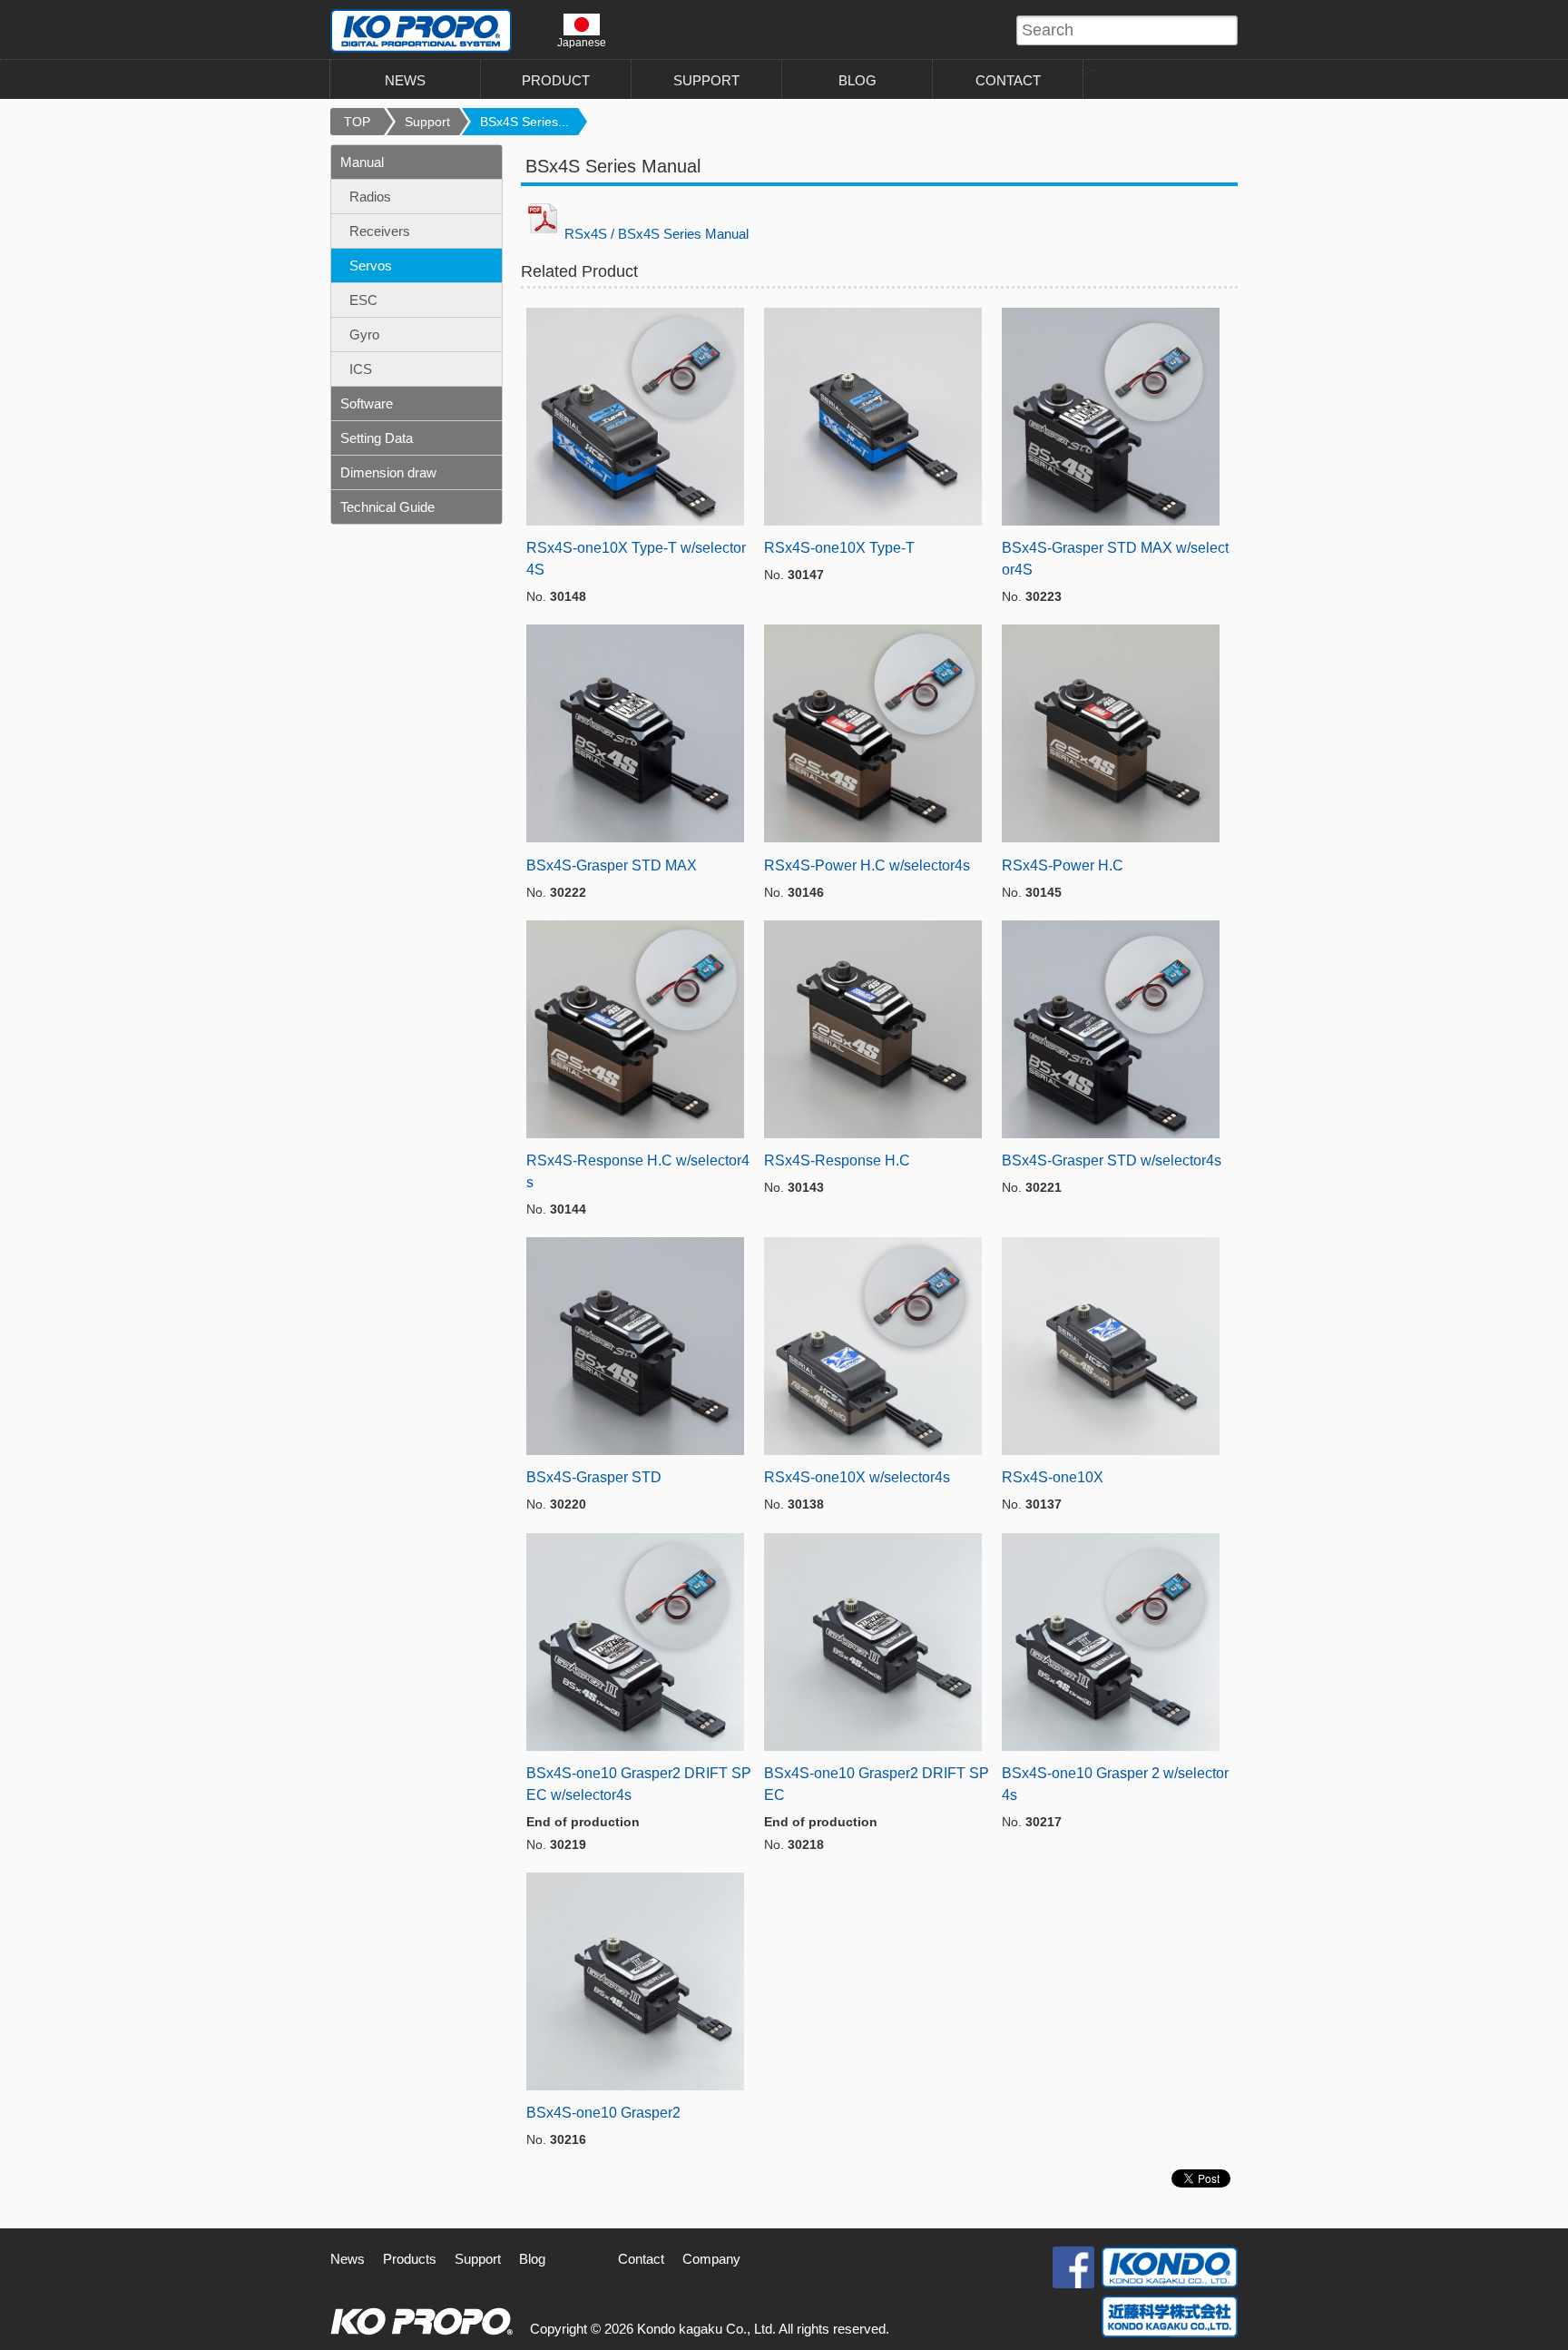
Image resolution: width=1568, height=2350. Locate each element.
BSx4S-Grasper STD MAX (612, 865)
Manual (362, 162)
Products (410, 2259)
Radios (370, 197)
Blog (532, 2259)
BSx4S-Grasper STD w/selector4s (1112, 1160)
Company (711, 2259)
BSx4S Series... (524, 122)
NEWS (405, 80)
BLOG (857, 80)
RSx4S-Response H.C (837, 1160)
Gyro (364, 334)
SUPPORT (706, 80)
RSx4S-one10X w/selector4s (857, 1477)
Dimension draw (388, 472)
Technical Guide (387, 507)
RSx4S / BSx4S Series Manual (657, 234)
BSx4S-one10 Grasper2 (603, 2113)
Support (427, 122)
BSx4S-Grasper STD (594, 1477)
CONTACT (1008, 80)
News (348, 2259)
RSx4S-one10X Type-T (839, 548)
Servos (371, 265)
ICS (361, 369)
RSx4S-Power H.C (1063, 865)
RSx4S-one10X (1053, 1477)
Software (367, 403)
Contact (641, 2259)
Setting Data (377, 438)
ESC (363, 300)
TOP (357, 122)
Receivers (380, 231)
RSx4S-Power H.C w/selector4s (867, 865)
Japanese (582, 42)
